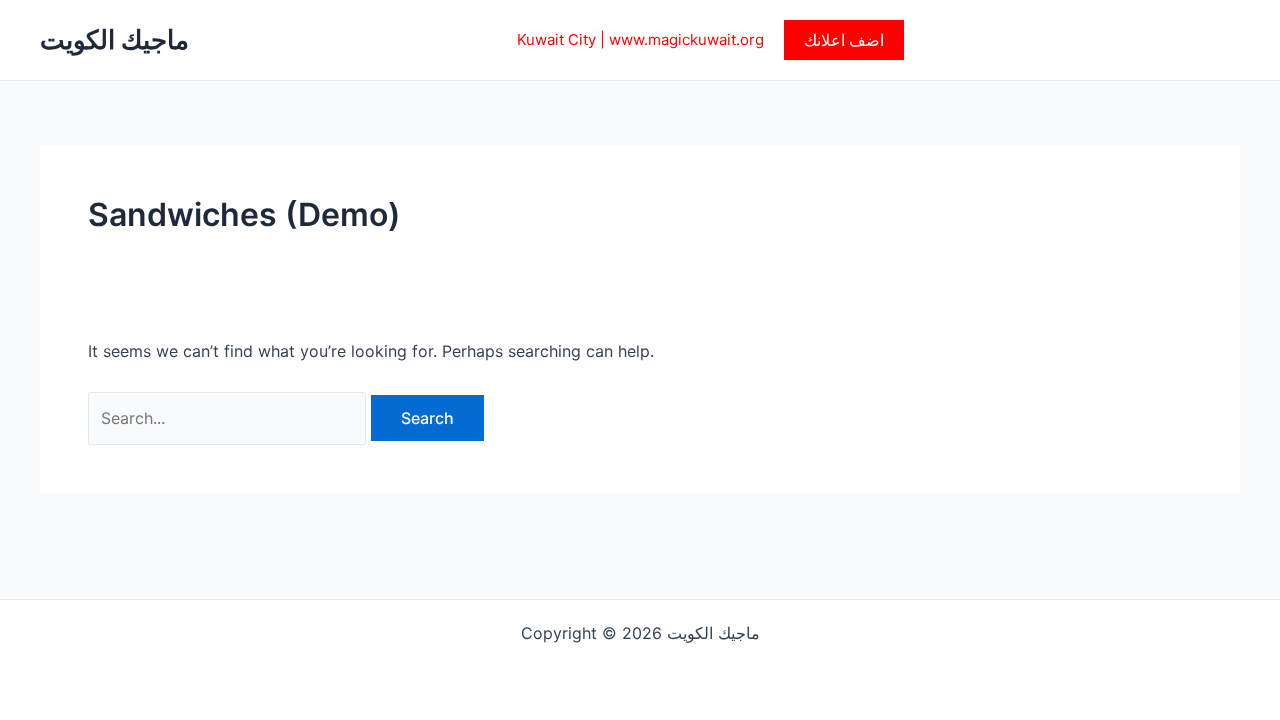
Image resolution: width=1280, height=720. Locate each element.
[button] (844, 40)
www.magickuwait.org (686, 39)
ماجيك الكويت (114, 39)
